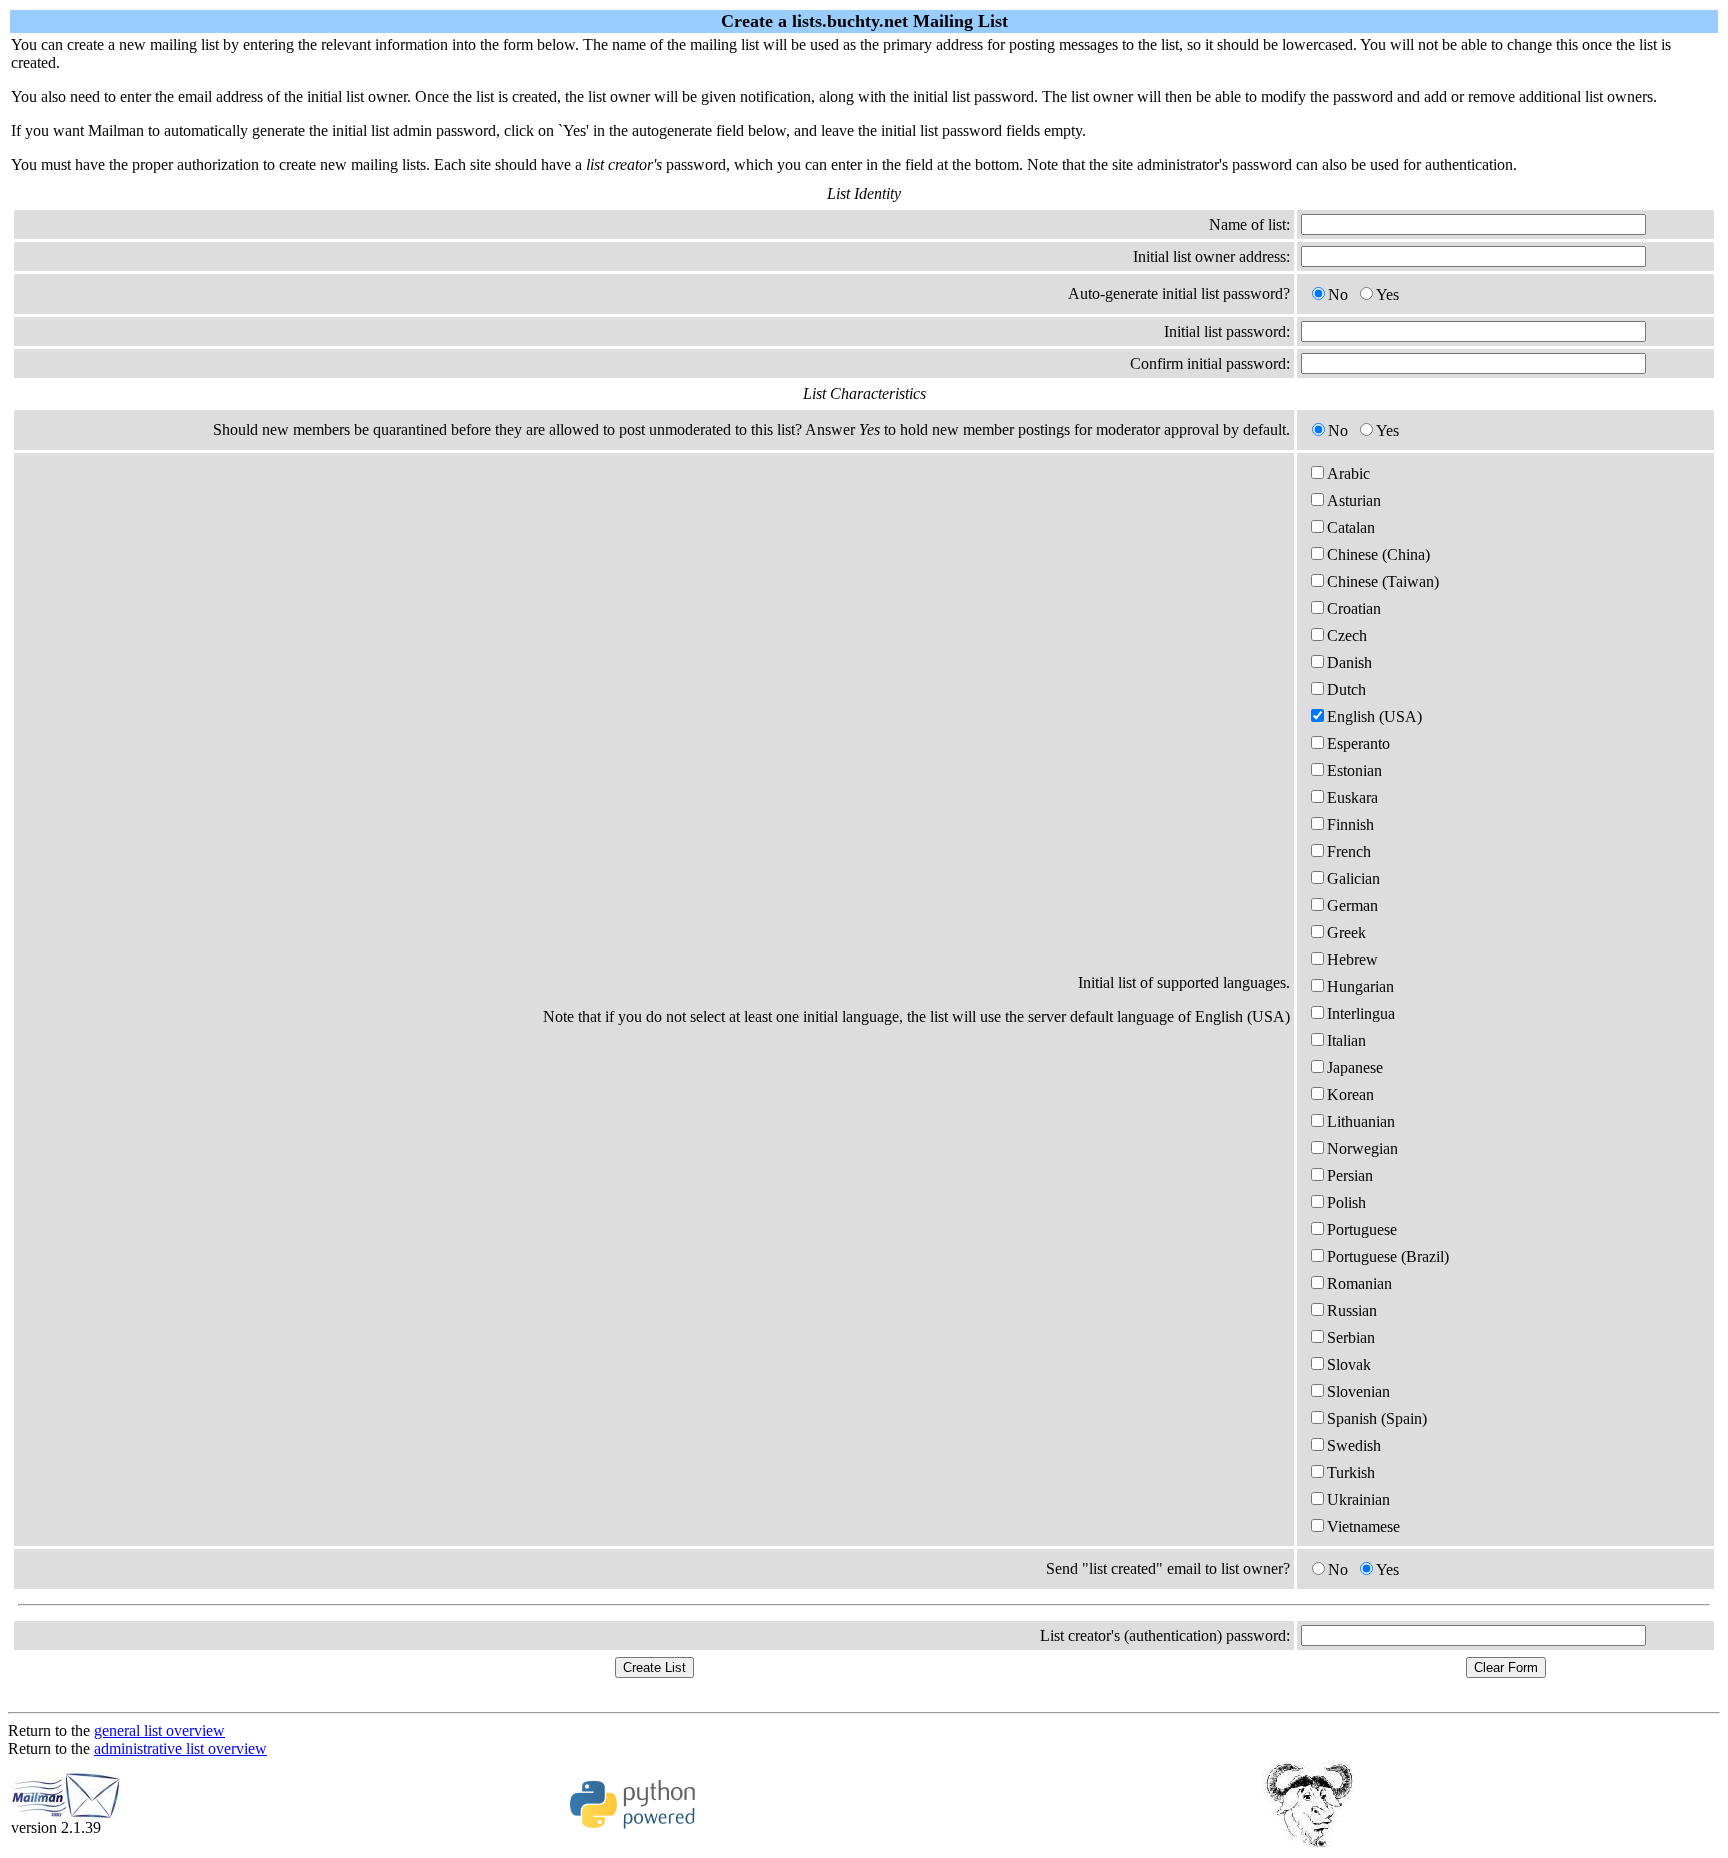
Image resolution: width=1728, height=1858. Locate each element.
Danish (1349, 662)
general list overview (159, 1730)
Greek (1346, 932)
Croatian (1354, 608)
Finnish (1350, 824)
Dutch (1346, 689)
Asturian (1354, 500)
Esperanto (1358, 743)
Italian (1346, 1040)
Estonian (1354, 770)
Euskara (1352, 797)
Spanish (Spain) (1377, 1418)
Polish (1346, 1202)
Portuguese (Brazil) (1388, 1256)
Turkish (1351, 1472)
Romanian (1359, 1283)
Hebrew (1352, 959)
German (1352, 905)
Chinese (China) (1378, 554)
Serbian (1351, 1337)
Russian (1352, 1310)
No (1338, 294)
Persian (1350, 1175)
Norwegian (1362, 1148)
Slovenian (1358, 1391)
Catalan (1351, 527)
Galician (1353, 878)
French (1349, 851)
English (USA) (1374, 716)
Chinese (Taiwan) (1383, 581)
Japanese (1355, 1067)
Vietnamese (1363, 1526)
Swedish (1354, 1445)
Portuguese (1362, 1229)
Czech (1347, 635)
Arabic (1348, 473)
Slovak (1349, 1364)
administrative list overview (180, 1748)
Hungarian (1360, 986)
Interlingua (1361, 1013)
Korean (1350, 1094)
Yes (1387, 294)
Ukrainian (1358, 1499)
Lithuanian (1361, 1121)
